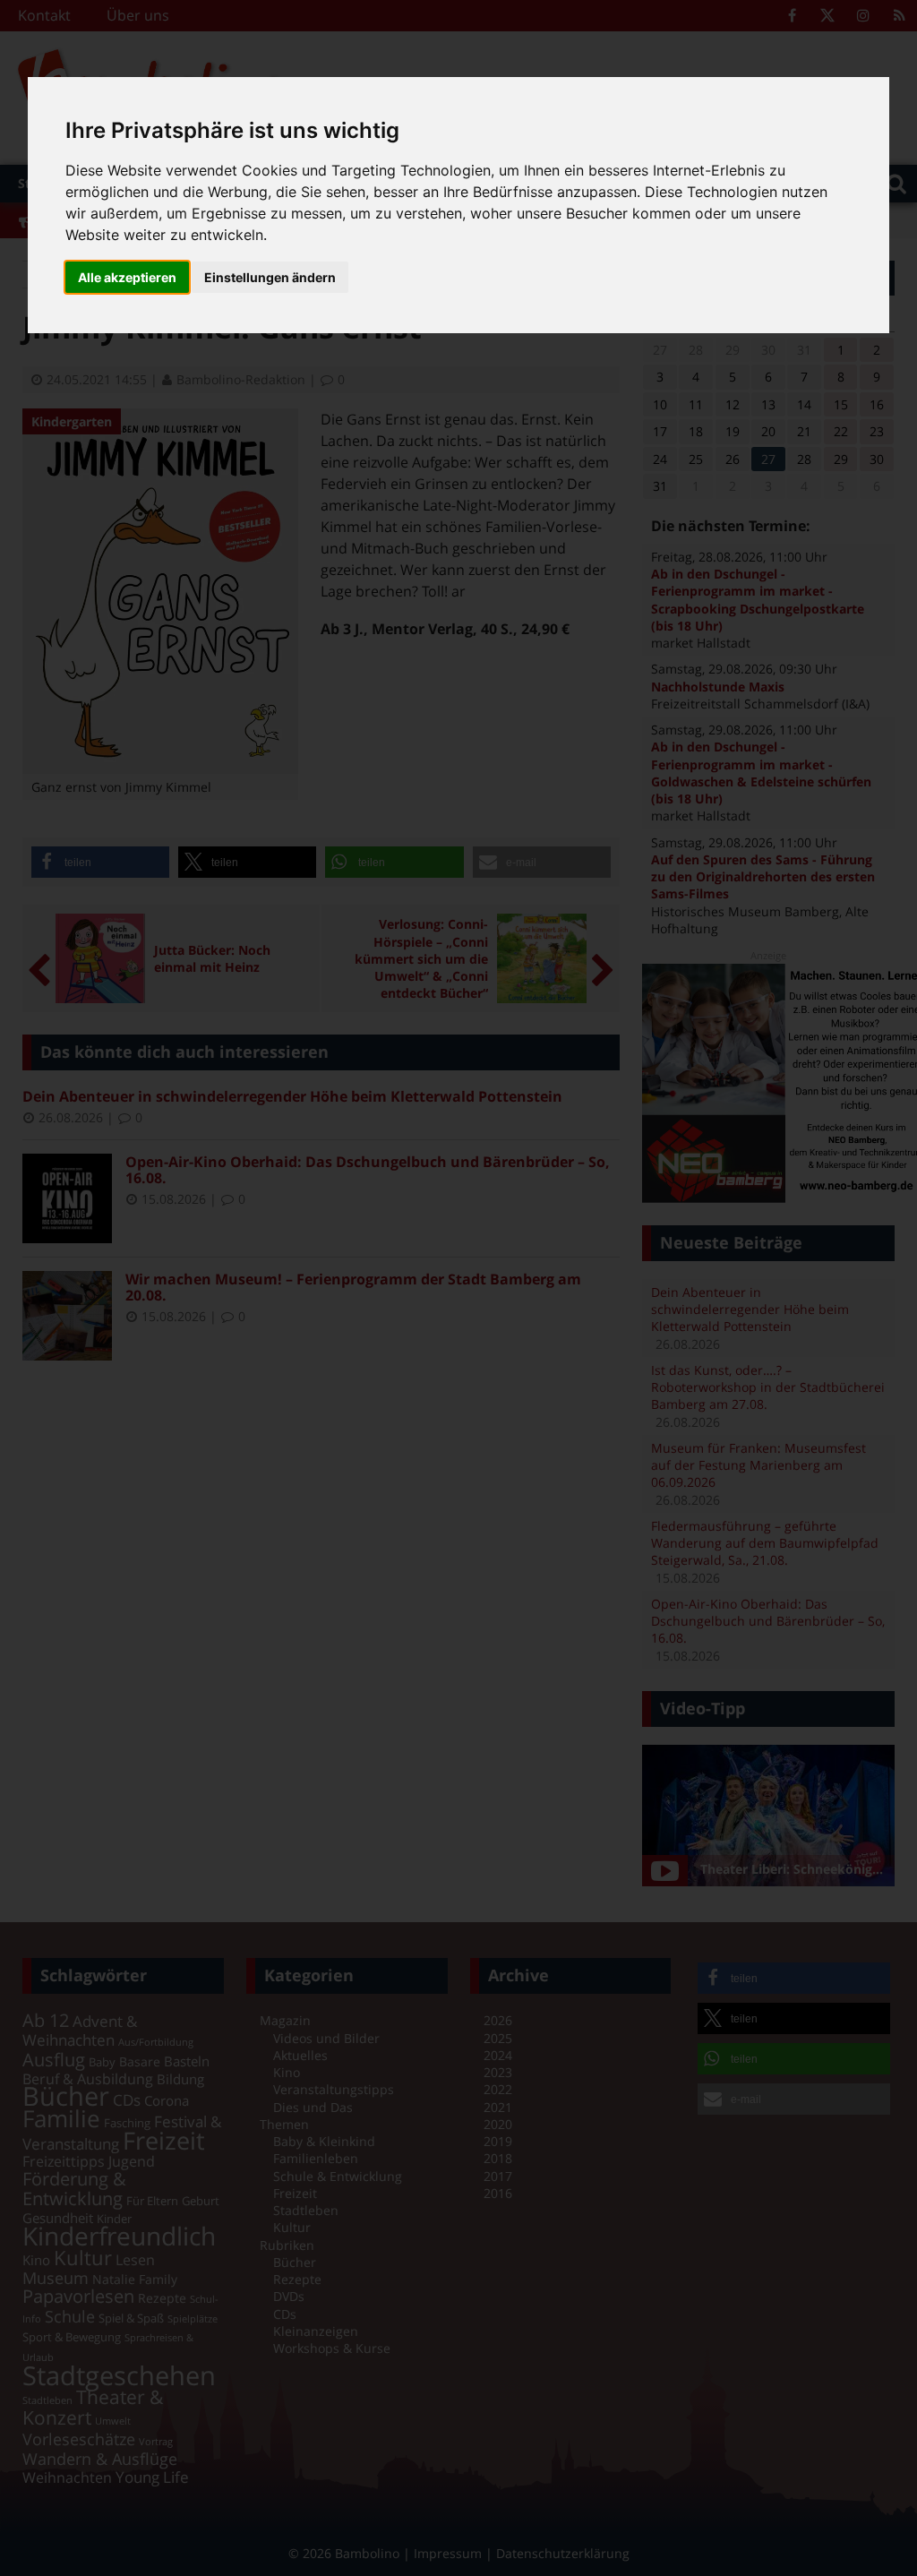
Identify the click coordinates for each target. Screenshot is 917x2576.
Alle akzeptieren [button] (127, 277)
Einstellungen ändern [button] (270, 277)
